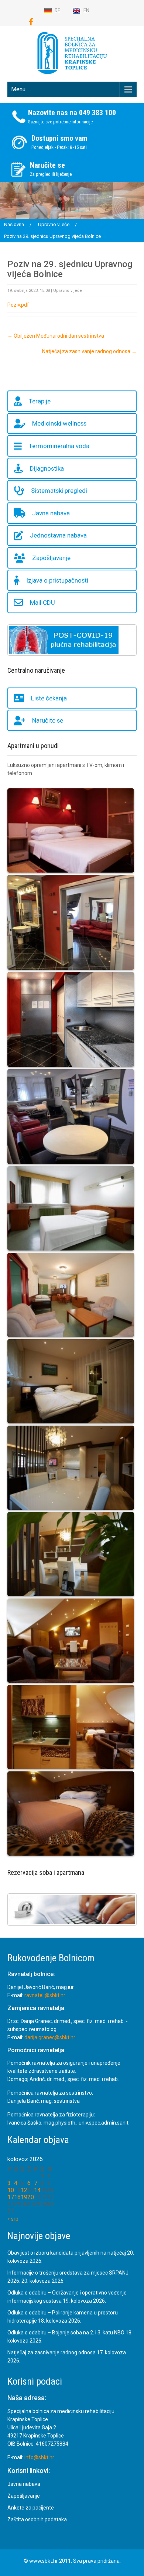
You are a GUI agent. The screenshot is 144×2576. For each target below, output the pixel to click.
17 (11, 2197)
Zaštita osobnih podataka (37, 2519)
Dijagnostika (47, 468)
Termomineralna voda (59, 446)
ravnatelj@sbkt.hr (45, 1995)
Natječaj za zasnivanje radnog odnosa (89, 351)
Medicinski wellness (59, 423)
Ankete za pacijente (31, 2508)
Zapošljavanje (51, 558)
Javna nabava (51, 513)
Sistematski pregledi (59, 491)
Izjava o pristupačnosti (57, 580)
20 (31, 2197)
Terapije (40, 401)
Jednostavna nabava (58, 535)
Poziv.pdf (18, 305)
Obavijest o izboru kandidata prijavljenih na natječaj (67, 2253)
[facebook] (31, 22)
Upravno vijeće (68, 291)
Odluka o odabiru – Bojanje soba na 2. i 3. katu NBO (66, 2333)
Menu (18, 89)
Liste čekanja (49, 698)
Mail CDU (42, 603)
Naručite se (48, 720)
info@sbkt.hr (39, 2457)
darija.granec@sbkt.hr (50, 2037)
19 (24, 2197)
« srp (13, 2219)
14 (37, 2190)
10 (11, 2190)
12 (24, 2190)
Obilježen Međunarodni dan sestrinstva (56, 336)
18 (17, 2197)
